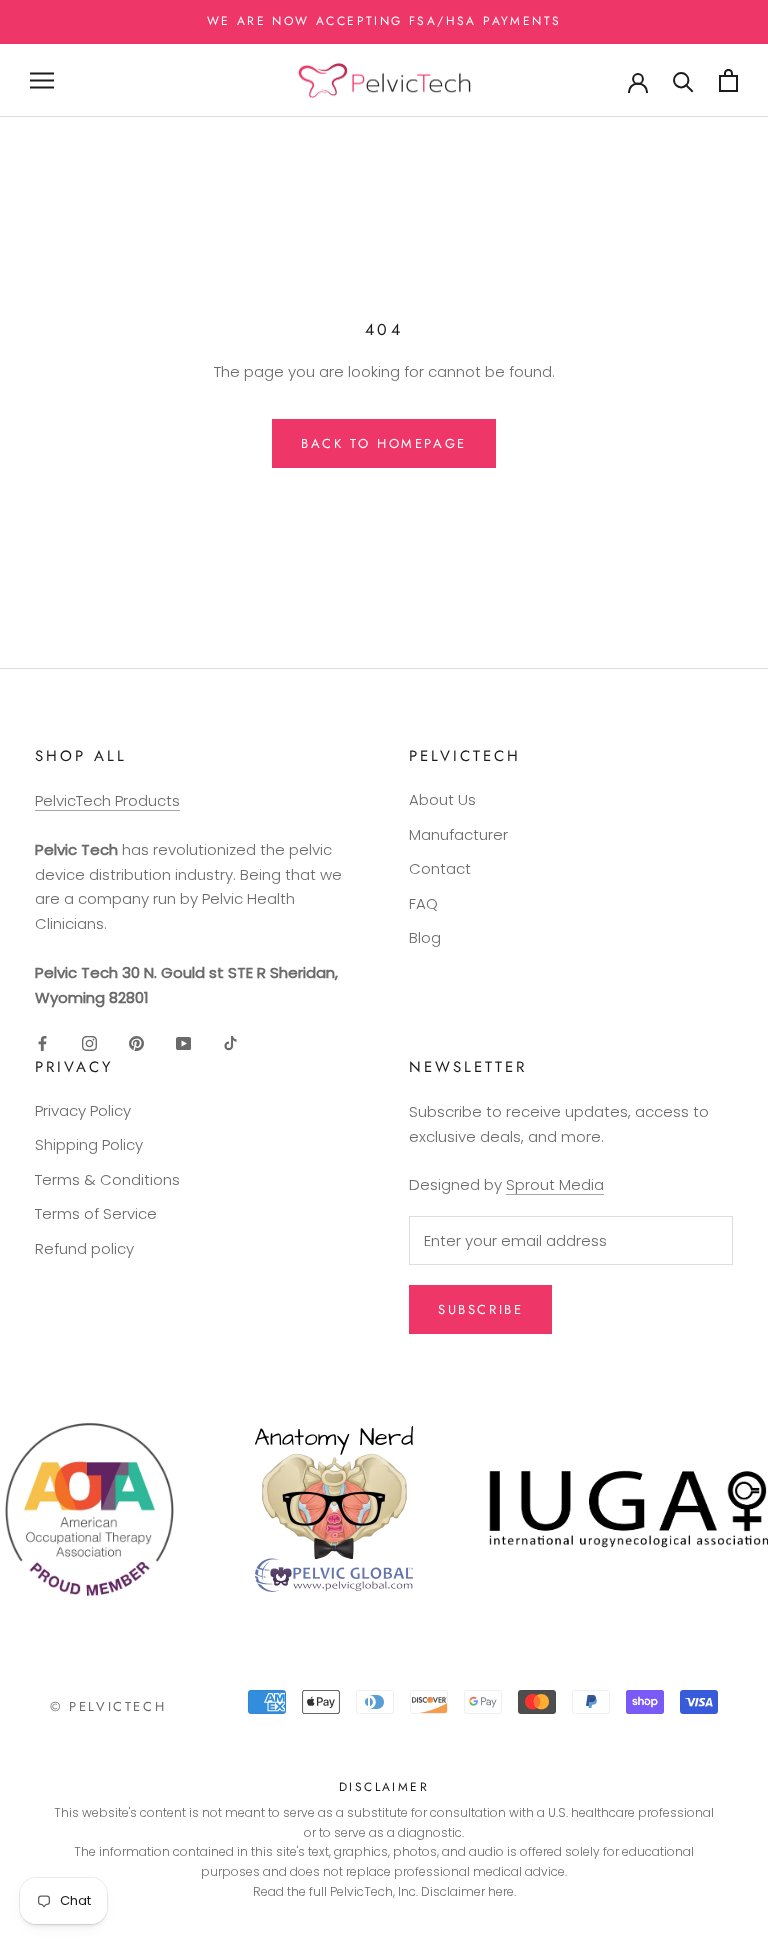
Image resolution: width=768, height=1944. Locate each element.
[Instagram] (89, 1042)
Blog (425, 937)
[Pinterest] (136, 1042)
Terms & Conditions (107, 1179)
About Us (442, 799)
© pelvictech (108, 1706)
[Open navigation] (42, 80)
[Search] (683, 80)
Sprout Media (555, 1184)
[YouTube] (183, 1042)
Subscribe (480, 1309)
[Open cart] (728, 80)
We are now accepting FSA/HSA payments (384, 21)
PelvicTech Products (107, 800)
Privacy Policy (83, 1110)
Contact (440, 868)
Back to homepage (384, 443)
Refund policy (84, 1248)
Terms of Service (96, 1213)
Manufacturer (458, 834)
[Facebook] (42, 1042)
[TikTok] (230, 1042)
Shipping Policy (89, 1144)
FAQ (423, 903)
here (501, 1891)
